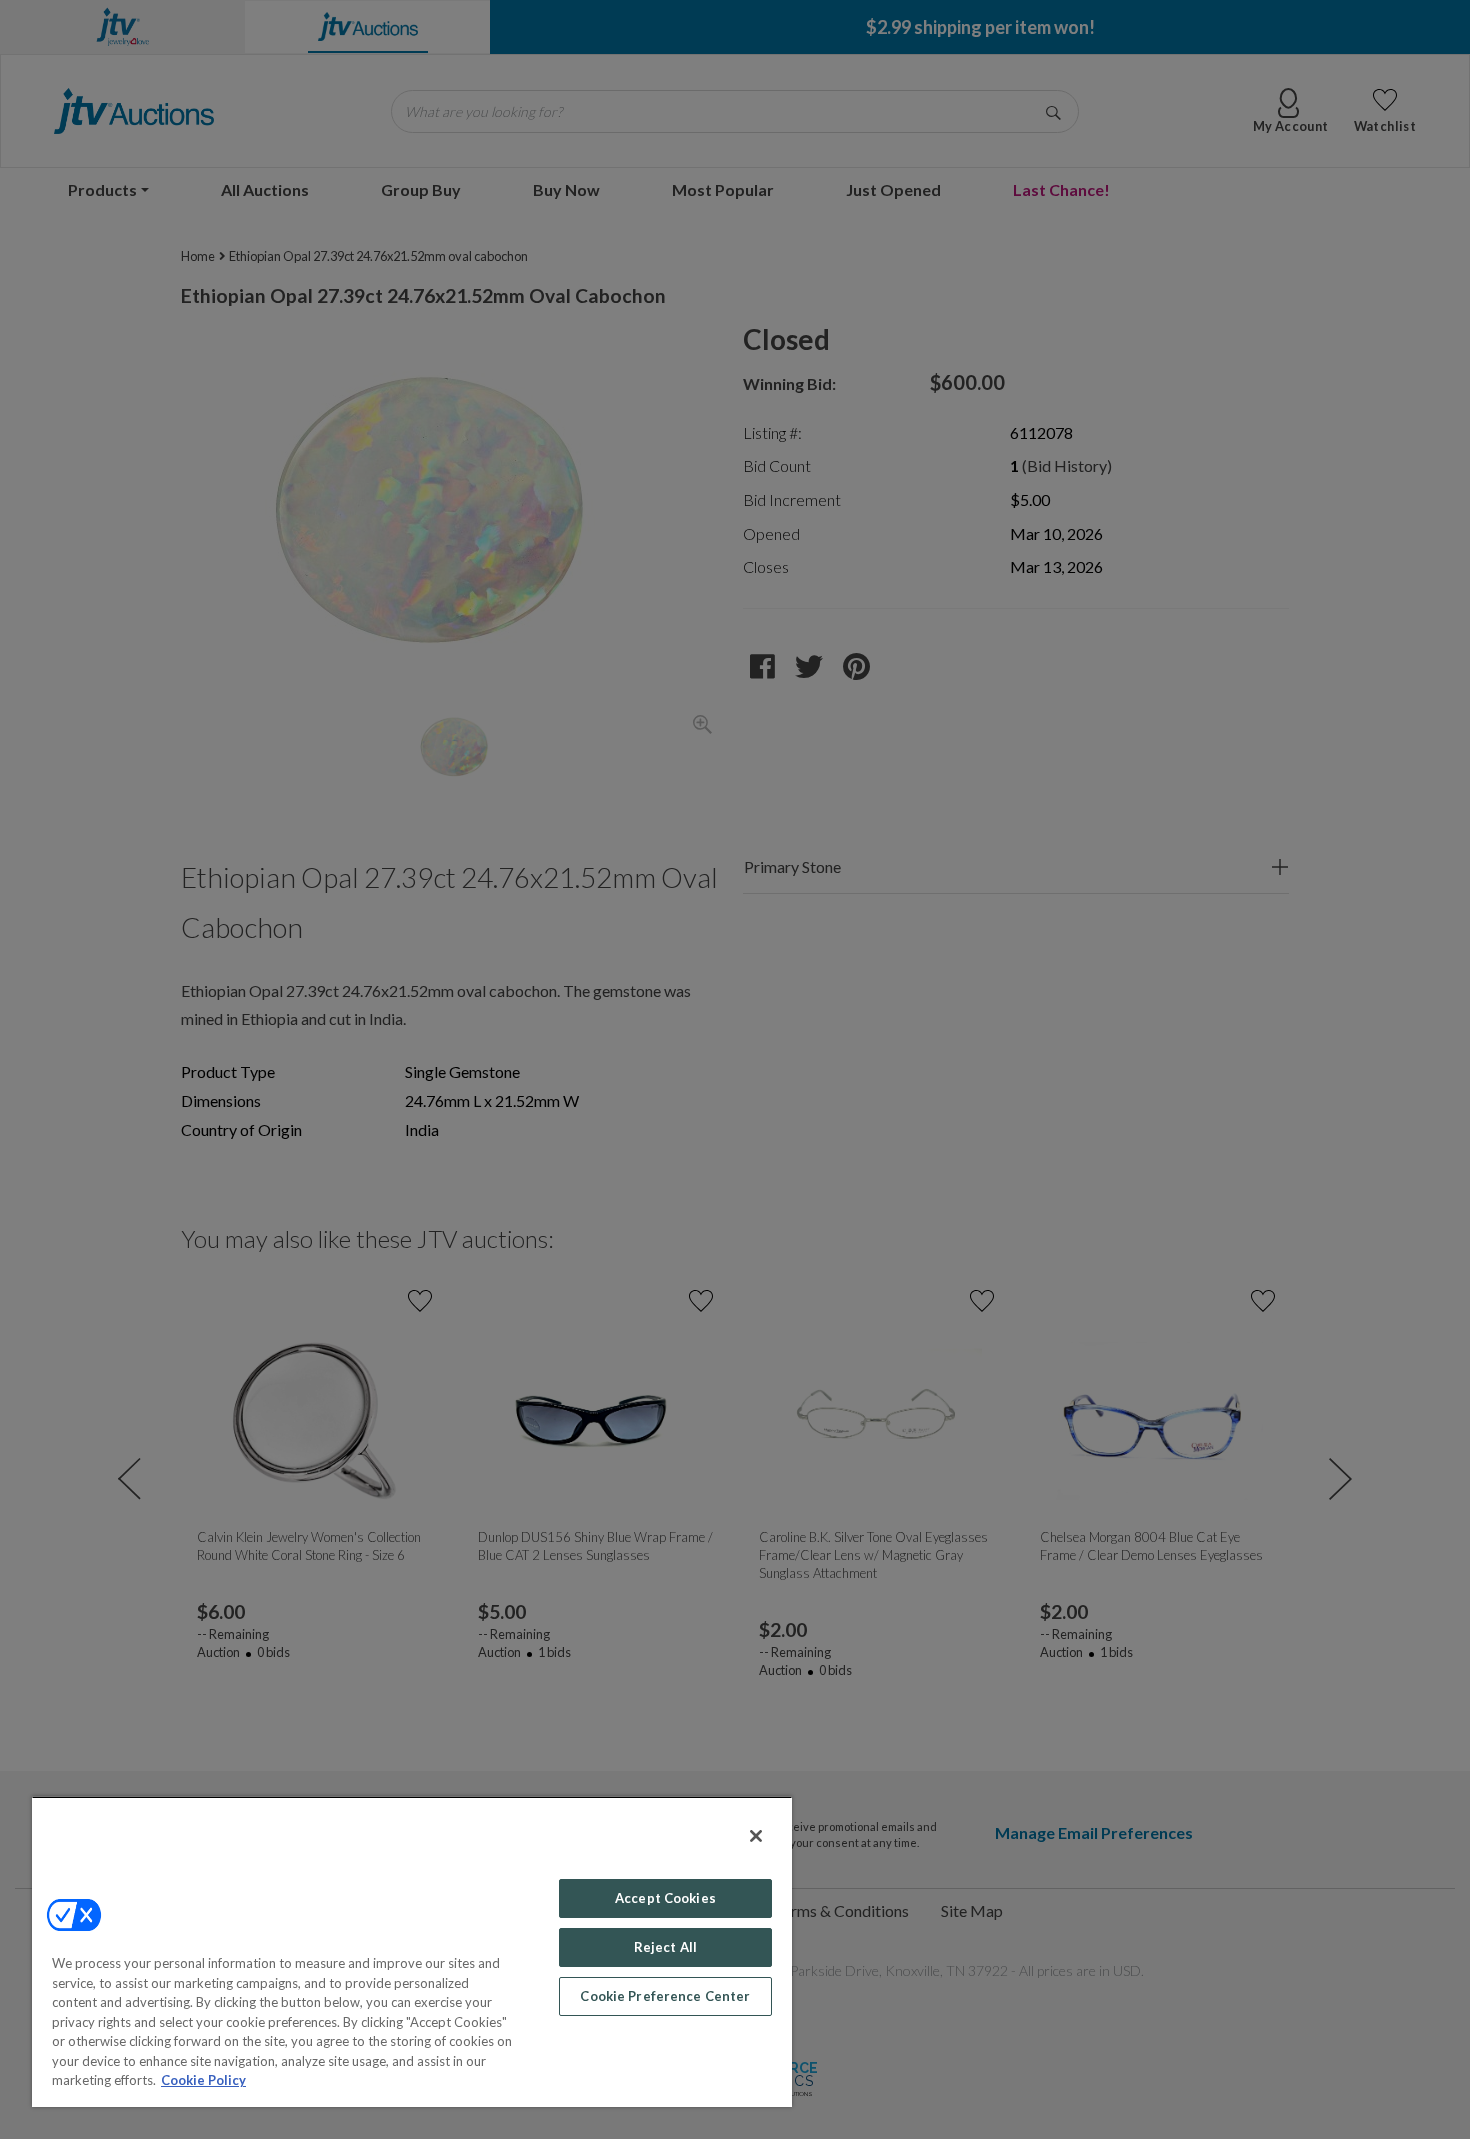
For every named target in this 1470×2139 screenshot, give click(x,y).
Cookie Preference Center (665, 1996)
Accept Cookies (665, 1898)
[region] (412, 1951)
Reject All (665, 1947)
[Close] (756, 1836)
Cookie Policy (203, 2080)
